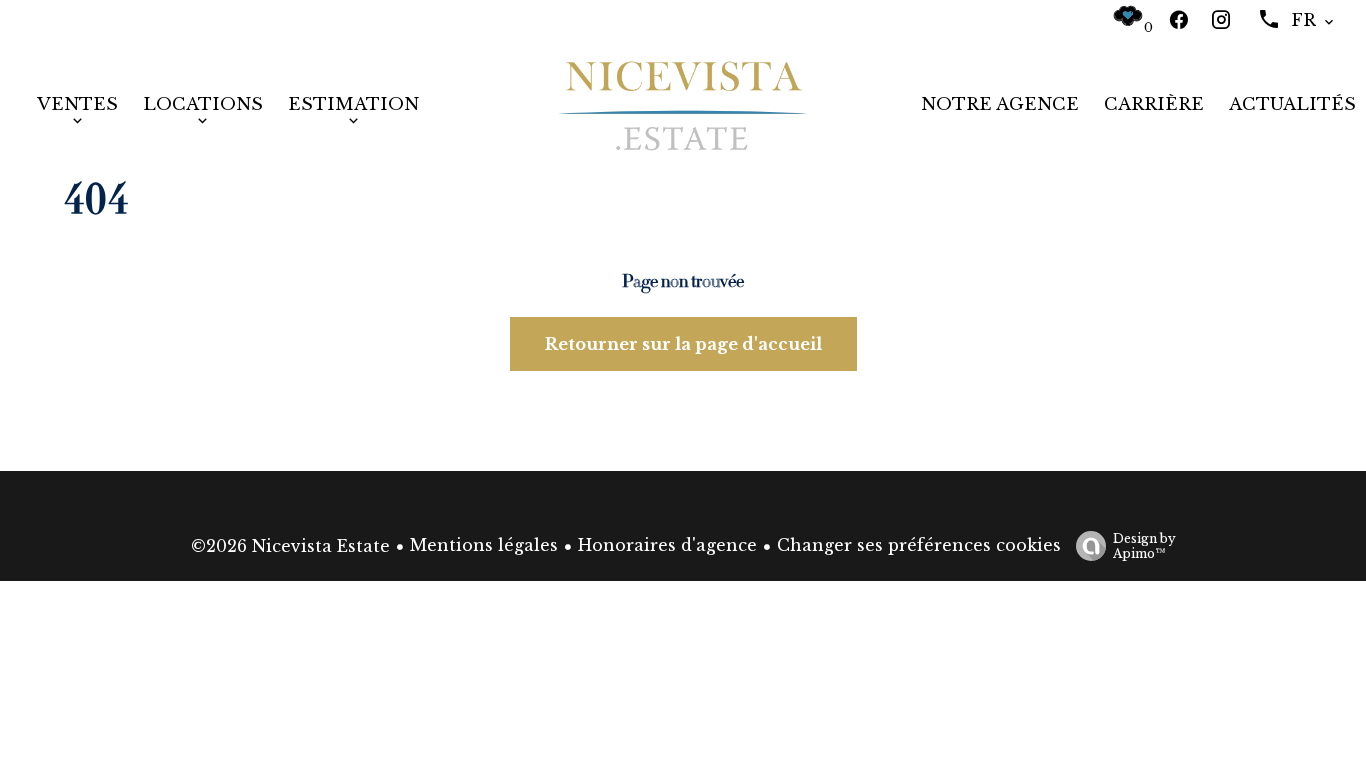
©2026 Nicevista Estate (290, 546)
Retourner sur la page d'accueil (683, 344)
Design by (1144, 546)
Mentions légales (484, 545)
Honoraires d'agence (667, 545)
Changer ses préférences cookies (919, 545)
